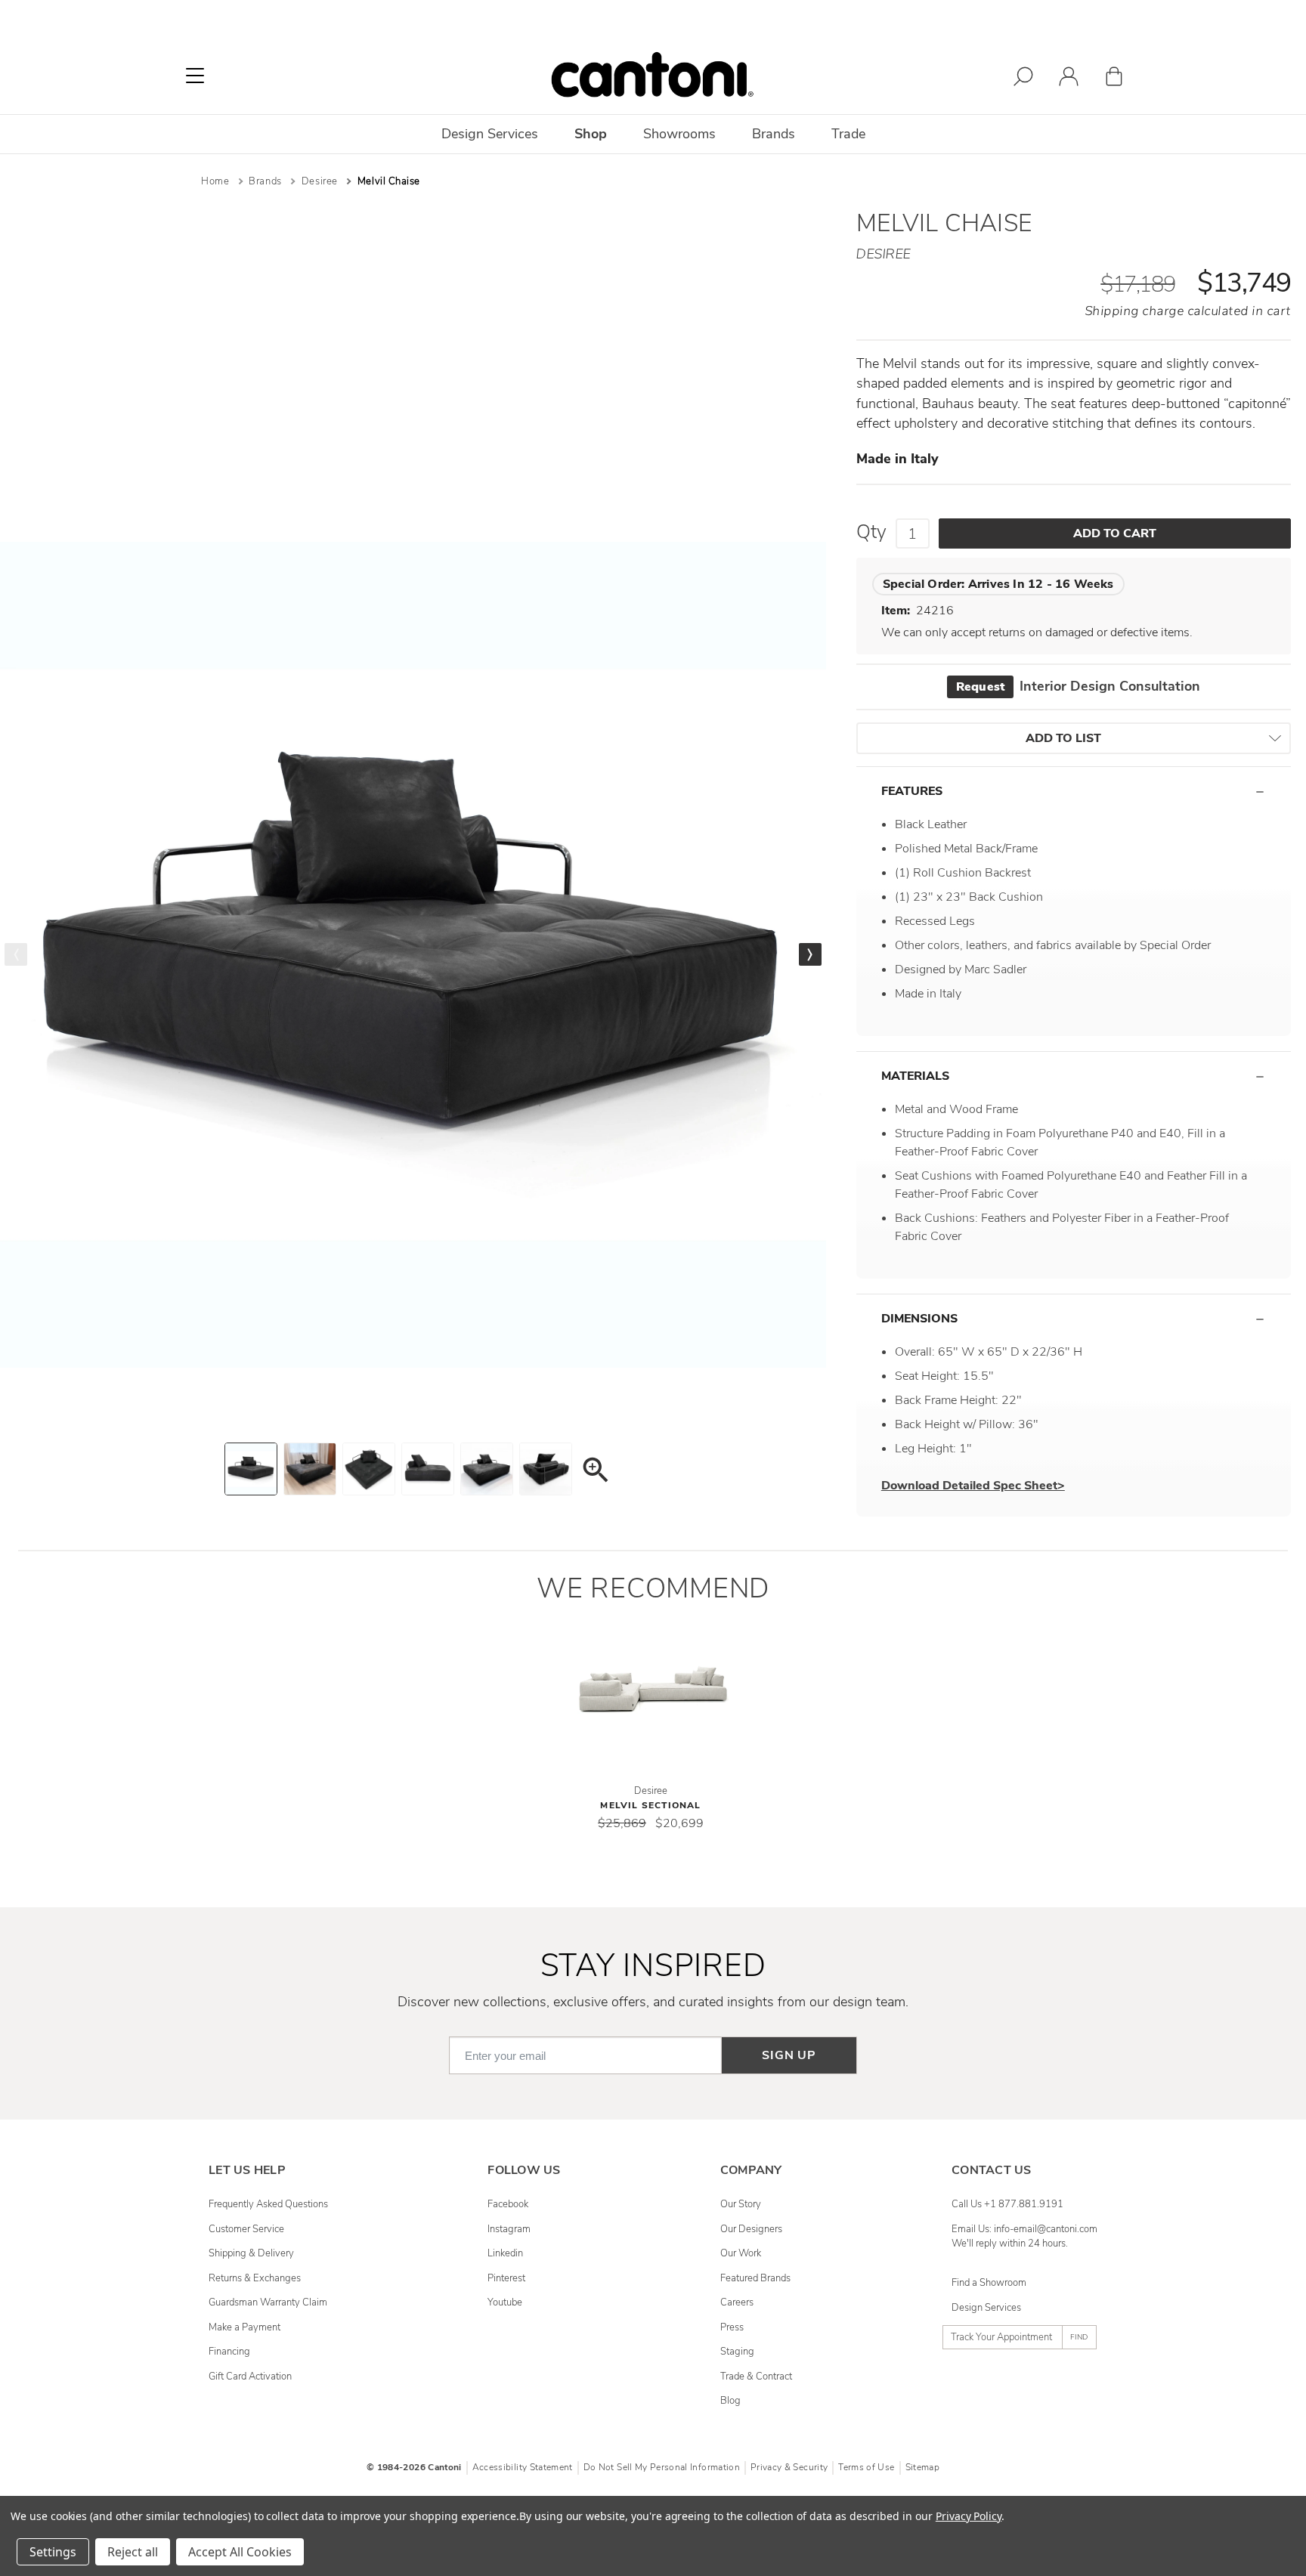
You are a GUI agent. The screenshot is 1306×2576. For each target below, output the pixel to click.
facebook (508, 2204)
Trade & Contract (756, 2377)
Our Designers (751, 2229)
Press (732, 2327)
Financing (229, 2352)
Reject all (133, 2552)
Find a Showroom (989, 2283)
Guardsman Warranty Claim (268, 2302)
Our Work (741, 2253)
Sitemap (922, 2467)
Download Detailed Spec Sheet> (973, 1486)
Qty (871, 532)
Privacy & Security (789, 2467)
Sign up (789, 2055)
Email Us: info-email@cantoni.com (1024, 2229)
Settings (53, 2552)
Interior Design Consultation (1078, 686)
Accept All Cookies (240, 2552)
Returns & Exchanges (255, 2278)
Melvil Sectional (650, 1805)
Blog (730, 2401)
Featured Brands (755, 2278)
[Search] (1023, 79)
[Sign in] (1069, 79)
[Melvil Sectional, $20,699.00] (653, 1689)
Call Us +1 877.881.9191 (1007, 2204)
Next (810, 954)
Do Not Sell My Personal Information (662, 2467)
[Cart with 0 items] (1114, 79)
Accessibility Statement (523, 2467)
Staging (737, 2352)
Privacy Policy (969, 2516)
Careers (737, 2302)
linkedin (505, 2253)
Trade (848, 134)
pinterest (506, 2278)
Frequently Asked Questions (268, 2204)
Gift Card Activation (250, 2377)
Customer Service (246, 2229)
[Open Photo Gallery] (595, 1472)
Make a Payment (244, 2327)
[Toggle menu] (195, 76)
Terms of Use (866, 2467)
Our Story (741, 2204)
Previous (16, 954)
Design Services (986, 2308)
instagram (509, 2229)
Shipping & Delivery (251, 2253)
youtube (505, 2302)
